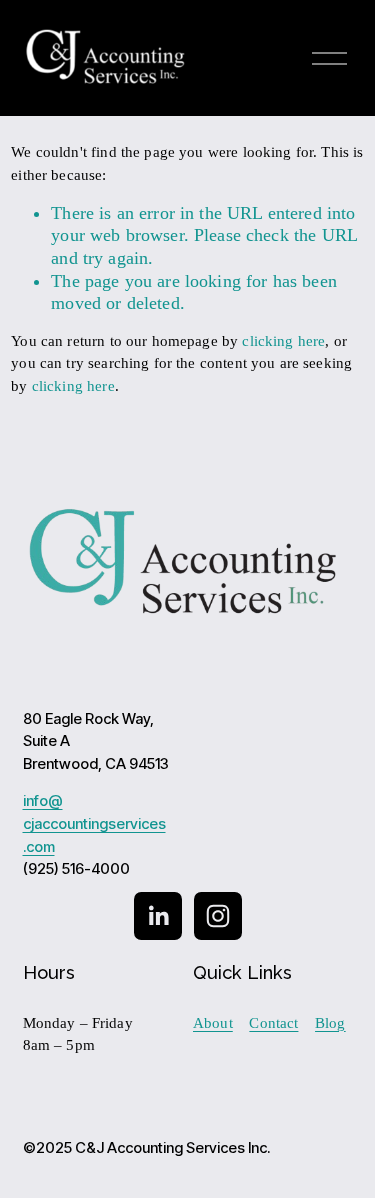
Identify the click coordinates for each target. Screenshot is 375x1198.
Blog (330, 1023)
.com (39, 847)
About (213, 1023)
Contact (273, 1023)
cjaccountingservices (94, 824)
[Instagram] (218, 916)
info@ (43, 801)
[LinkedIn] (158, 916)
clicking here (283, 341)
